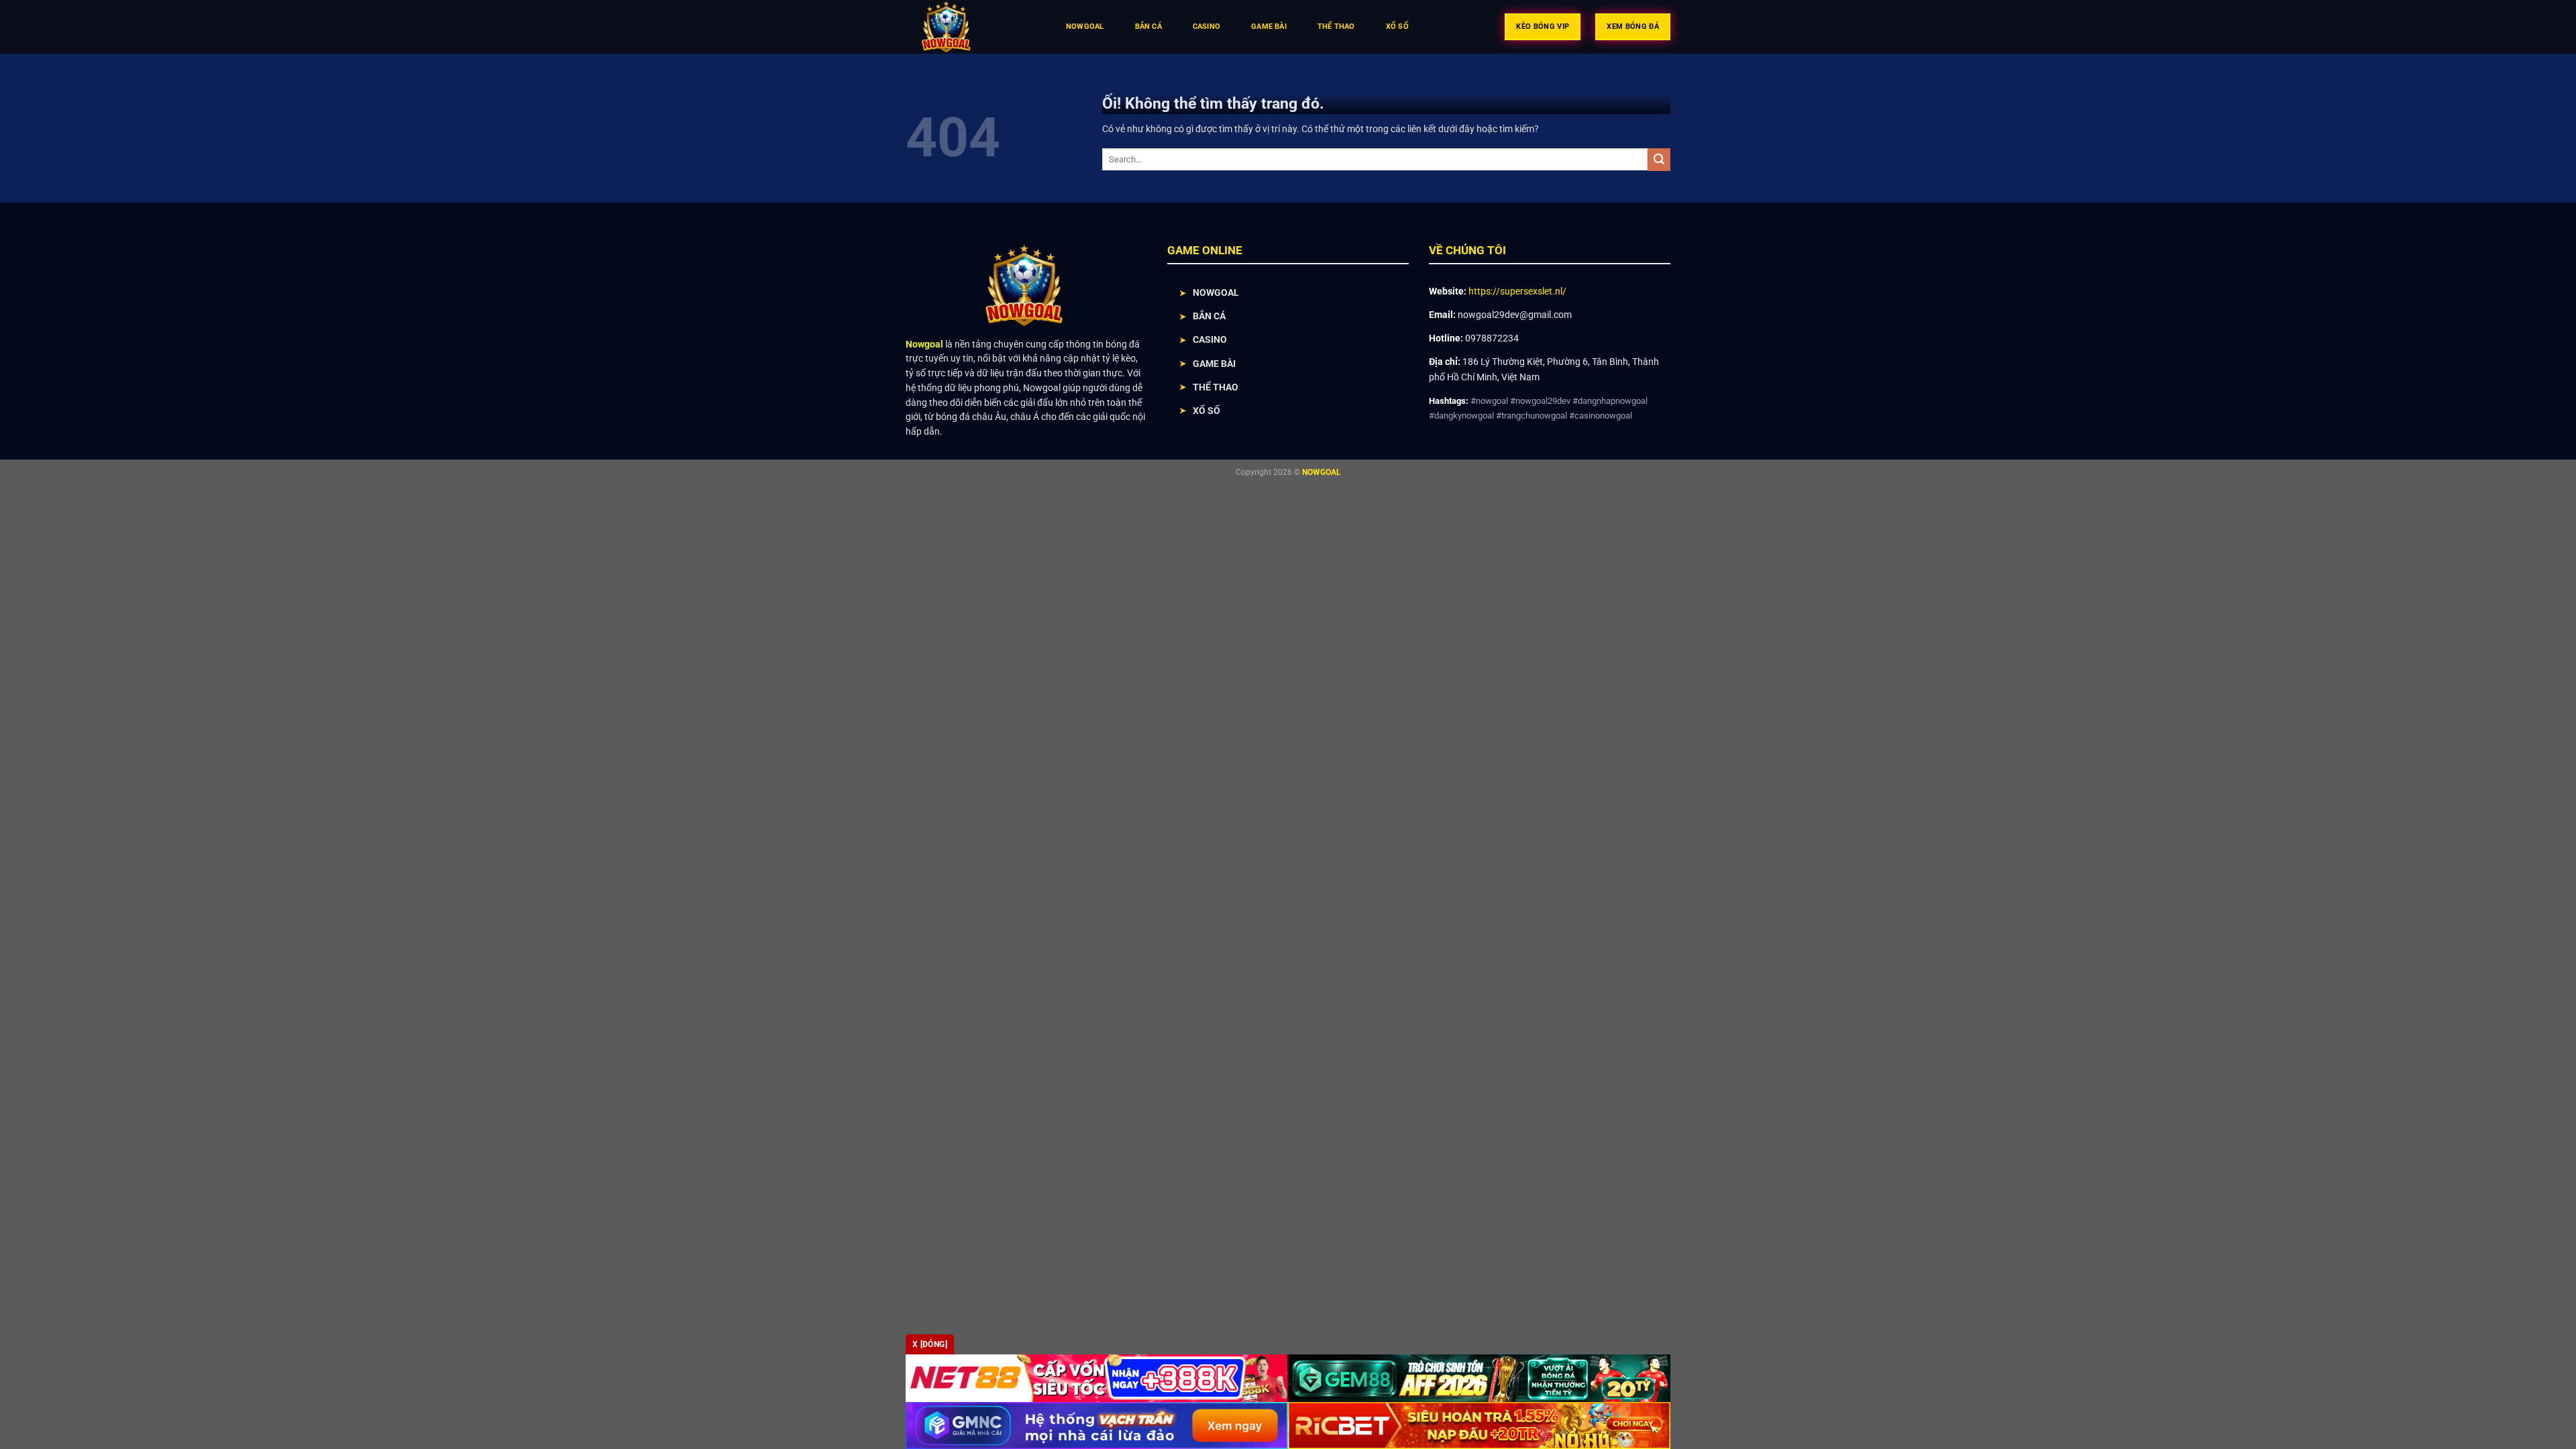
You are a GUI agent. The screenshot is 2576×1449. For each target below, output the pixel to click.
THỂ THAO (1216, 387)
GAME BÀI (1214, 364)
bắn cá (1148, 26)
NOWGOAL (1216, 292)
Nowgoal (1085, 26)
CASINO (1210, 339)
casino (1206, 26)
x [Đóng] (930, 1344)
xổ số (1397, 26)
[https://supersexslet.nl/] (972, 27)
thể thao (1336, 26)
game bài (1269, 26)
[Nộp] (1659, 160)
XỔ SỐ (1206, 411)
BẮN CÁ (1209, 316)
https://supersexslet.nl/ (1517, 291)
